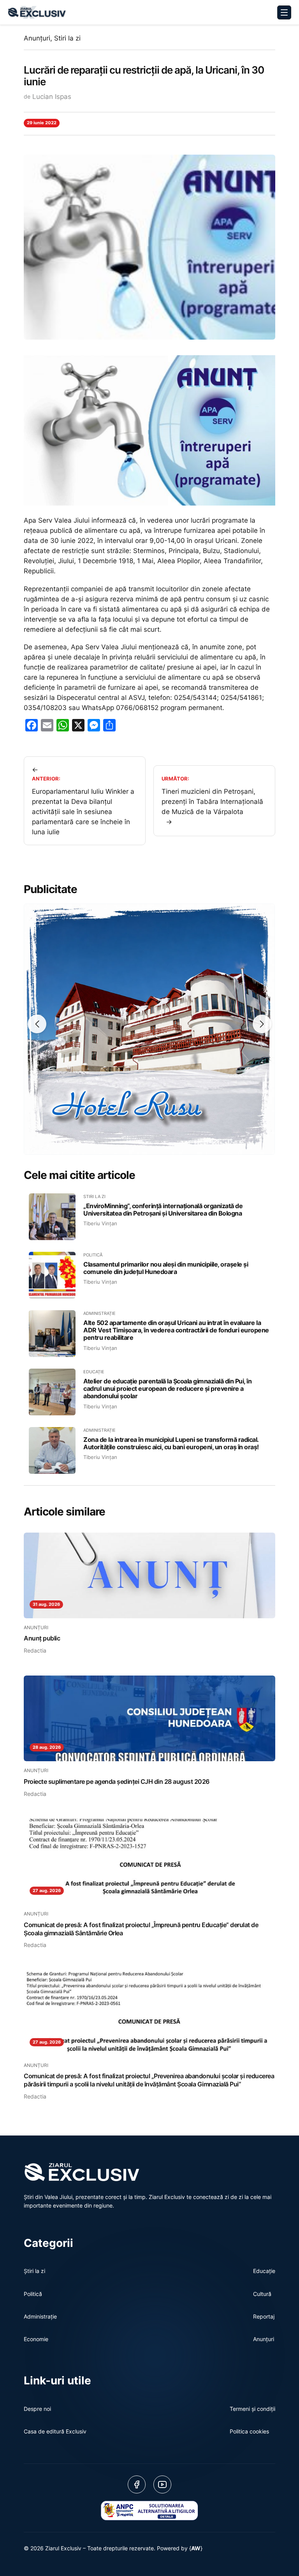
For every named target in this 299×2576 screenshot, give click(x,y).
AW (196, 2548)
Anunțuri (37, 38)
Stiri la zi (67, 38)
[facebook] (137, 2484)
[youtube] (162, 2484)
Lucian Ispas (52, 97)
